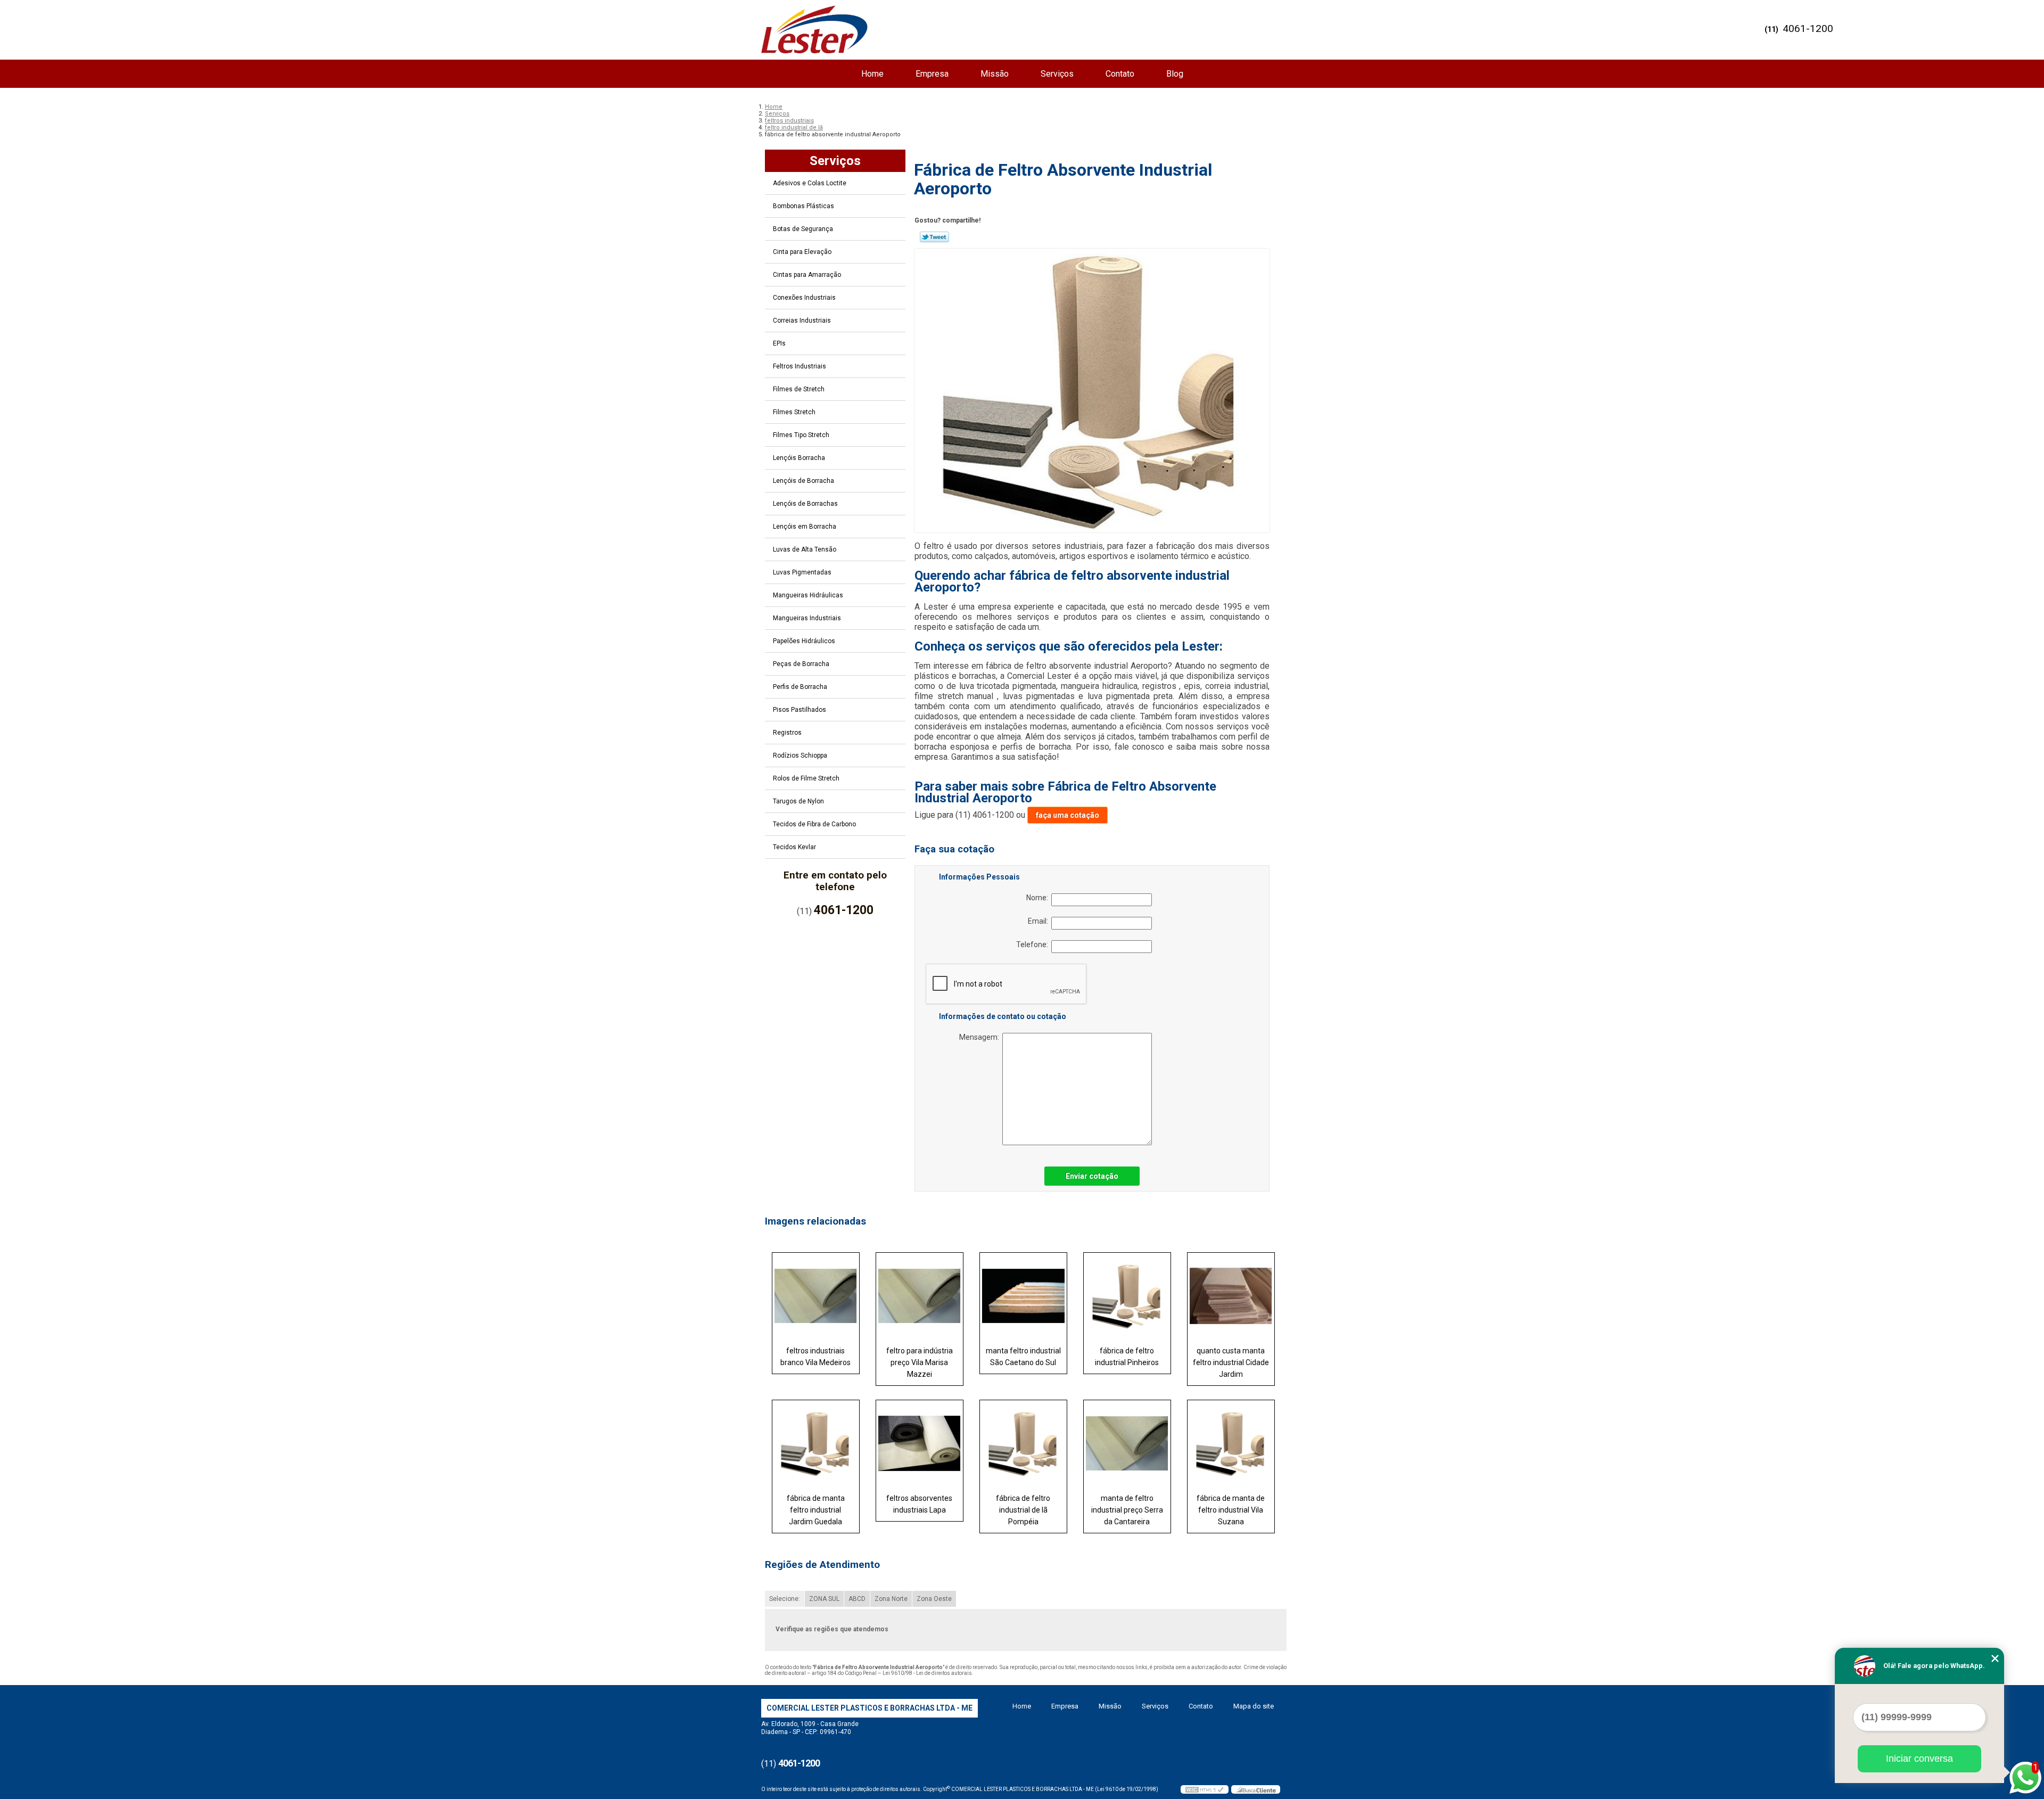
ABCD (857, 1599)
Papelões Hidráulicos (804, 641)
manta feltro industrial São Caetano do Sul (1023, 1357)
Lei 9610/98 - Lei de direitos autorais (927, 1673)
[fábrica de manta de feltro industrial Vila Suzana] (1231, 1443)
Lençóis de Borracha (803, 481)
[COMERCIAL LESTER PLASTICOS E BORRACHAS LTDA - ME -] (814, 29)
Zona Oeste (934, 1599)
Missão (995, 74)
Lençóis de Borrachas (805, 504)
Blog (1175, 74)
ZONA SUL (824, 1599)
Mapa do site (1254, 1706)
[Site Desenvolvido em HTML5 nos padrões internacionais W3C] (1205, 1789)
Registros (787, 733)
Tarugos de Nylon (798, 801)
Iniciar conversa (1919, 1759)
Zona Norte (891, 1599)
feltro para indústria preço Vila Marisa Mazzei (920, 1362)
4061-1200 (1808, 28)
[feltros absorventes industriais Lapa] (920, 1443)
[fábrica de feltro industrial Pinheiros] (1127, 1296)
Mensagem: (981, 1037)
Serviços (1057, 74)
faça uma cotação (1068, 815)
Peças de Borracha (801, 664)
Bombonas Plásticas (803, 206)
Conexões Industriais (804, 298)
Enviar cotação (1092, 1176)
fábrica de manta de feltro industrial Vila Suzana (1231, 1510)
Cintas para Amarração (807, 275)
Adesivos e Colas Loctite (810, 183)
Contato (1120, 74)
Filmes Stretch (794, 412)
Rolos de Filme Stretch (806, 778)
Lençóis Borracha (799, 458)
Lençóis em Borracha (805, 527)
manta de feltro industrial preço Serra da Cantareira (1127, 1510)
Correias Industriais (802, 321)
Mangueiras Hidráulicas (808, 595)
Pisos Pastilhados (800, 710)
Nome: (1039, 898)
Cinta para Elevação (802, 252)
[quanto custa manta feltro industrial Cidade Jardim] (1231, 1296)
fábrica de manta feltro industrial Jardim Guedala (816, 1510)
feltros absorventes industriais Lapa (919, 1504)
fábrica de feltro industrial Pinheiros (1127, 1357)
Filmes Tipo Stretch (801, 435)
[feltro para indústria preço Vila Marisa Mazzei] (920, 1296)
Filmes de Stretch (799, 389)
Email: (1040, 921)
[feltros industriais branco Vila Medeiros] (816, 1296)
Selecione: (785, 1599)
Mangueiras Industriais (807, 618)
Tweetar (934, 237)
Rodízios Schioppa (800, 755)
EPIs (779, 343)
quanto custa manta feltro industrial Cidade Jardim (1231, 1362)
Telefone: (1034, 944)
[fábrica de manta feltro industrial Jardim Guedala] (816, 1443)
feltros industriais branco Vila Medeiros (815, 1357)
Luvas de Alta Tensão (805, 549)
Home (872, 74)
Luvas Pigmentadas (802, 572)
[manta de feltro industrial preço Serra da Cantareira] (1127, 1443)
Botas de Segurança (803, 229)
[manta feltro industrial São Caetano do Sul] (1023, 1296)
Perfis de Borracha (800, 687)
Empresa (932, 74)
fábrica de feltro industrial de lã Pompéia (1023, 1510)
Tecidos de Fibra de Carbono (814, 824)
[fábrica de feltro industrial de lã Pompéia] (1023, 1443)
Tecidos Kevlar (794, 847)
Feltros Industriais (800, 366)
